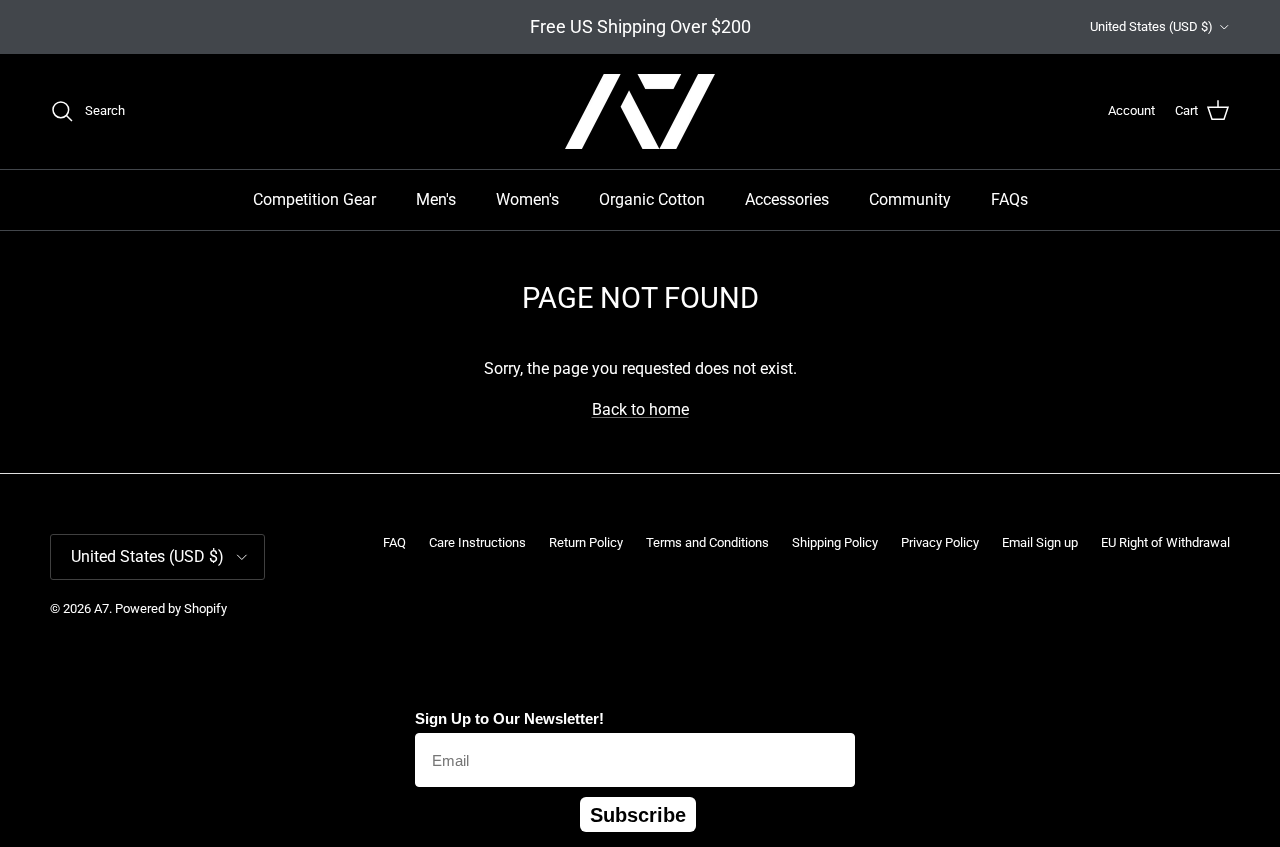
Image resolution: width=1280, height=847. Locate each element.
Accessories (787, 199)
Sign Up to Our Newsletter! (509, 718)
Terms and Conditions (707, 542)
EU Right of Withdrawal (1165, 542)
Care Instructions (477, 542)
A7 (101, 608)
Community (910, 199)
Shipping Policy (835, 542)
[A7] (640, 111)
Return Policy (586, 542)
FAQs (1009, 199)
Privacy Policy (940, 542)
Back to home (640, 409)
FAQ (394, 542)
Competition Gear (314, 199)
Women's (527, 199)
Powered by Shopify (171, 608)
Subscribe (638, 815)
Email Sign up (1040, 542)
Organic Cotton (652, 199)
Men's (436, 199)
